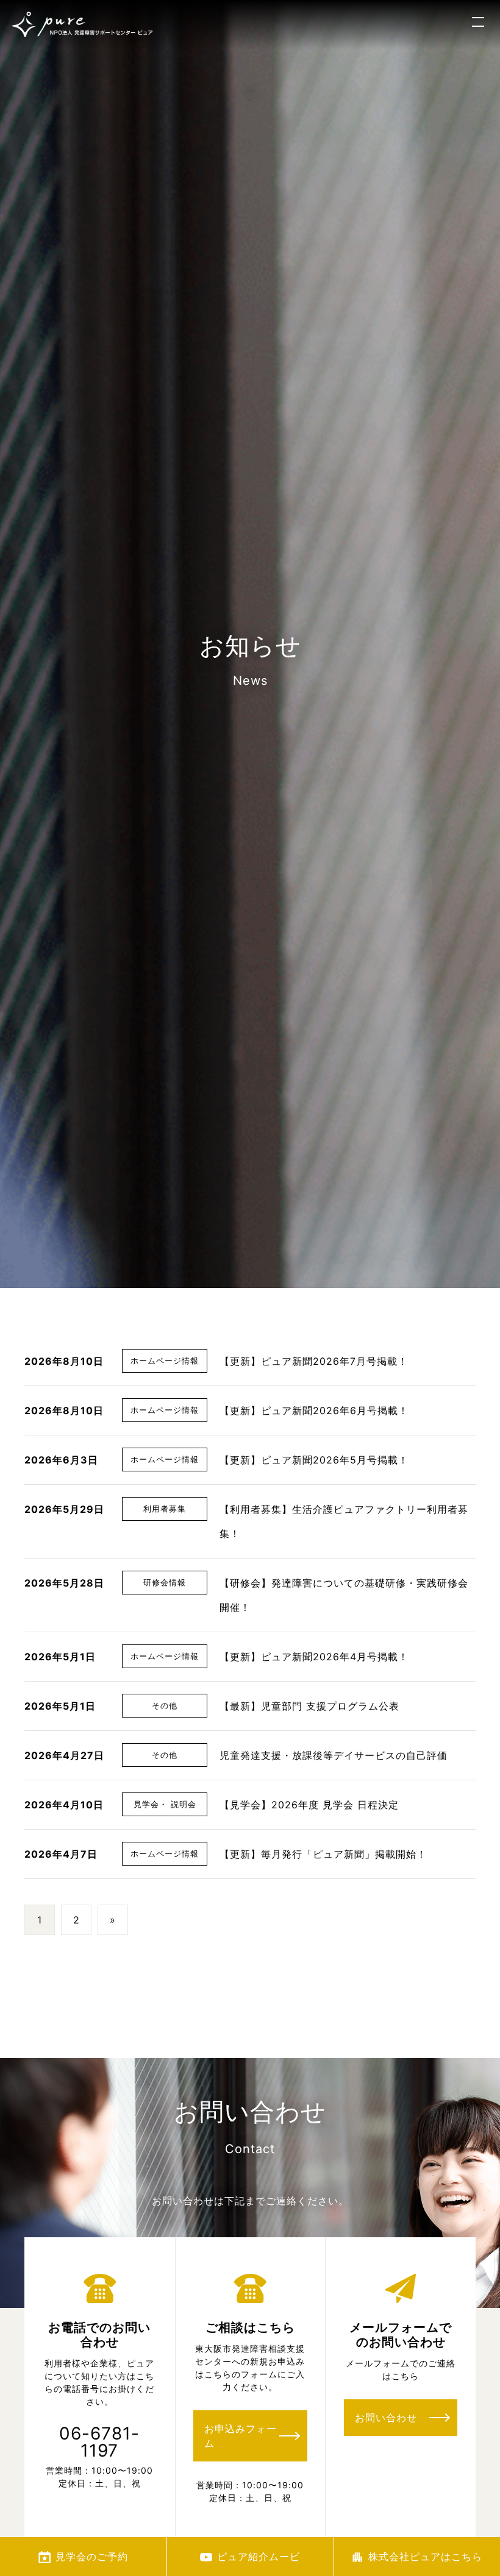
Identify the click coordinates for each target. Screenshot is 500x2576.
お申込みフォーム (241, 2436)
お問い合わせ (386, 2418)
